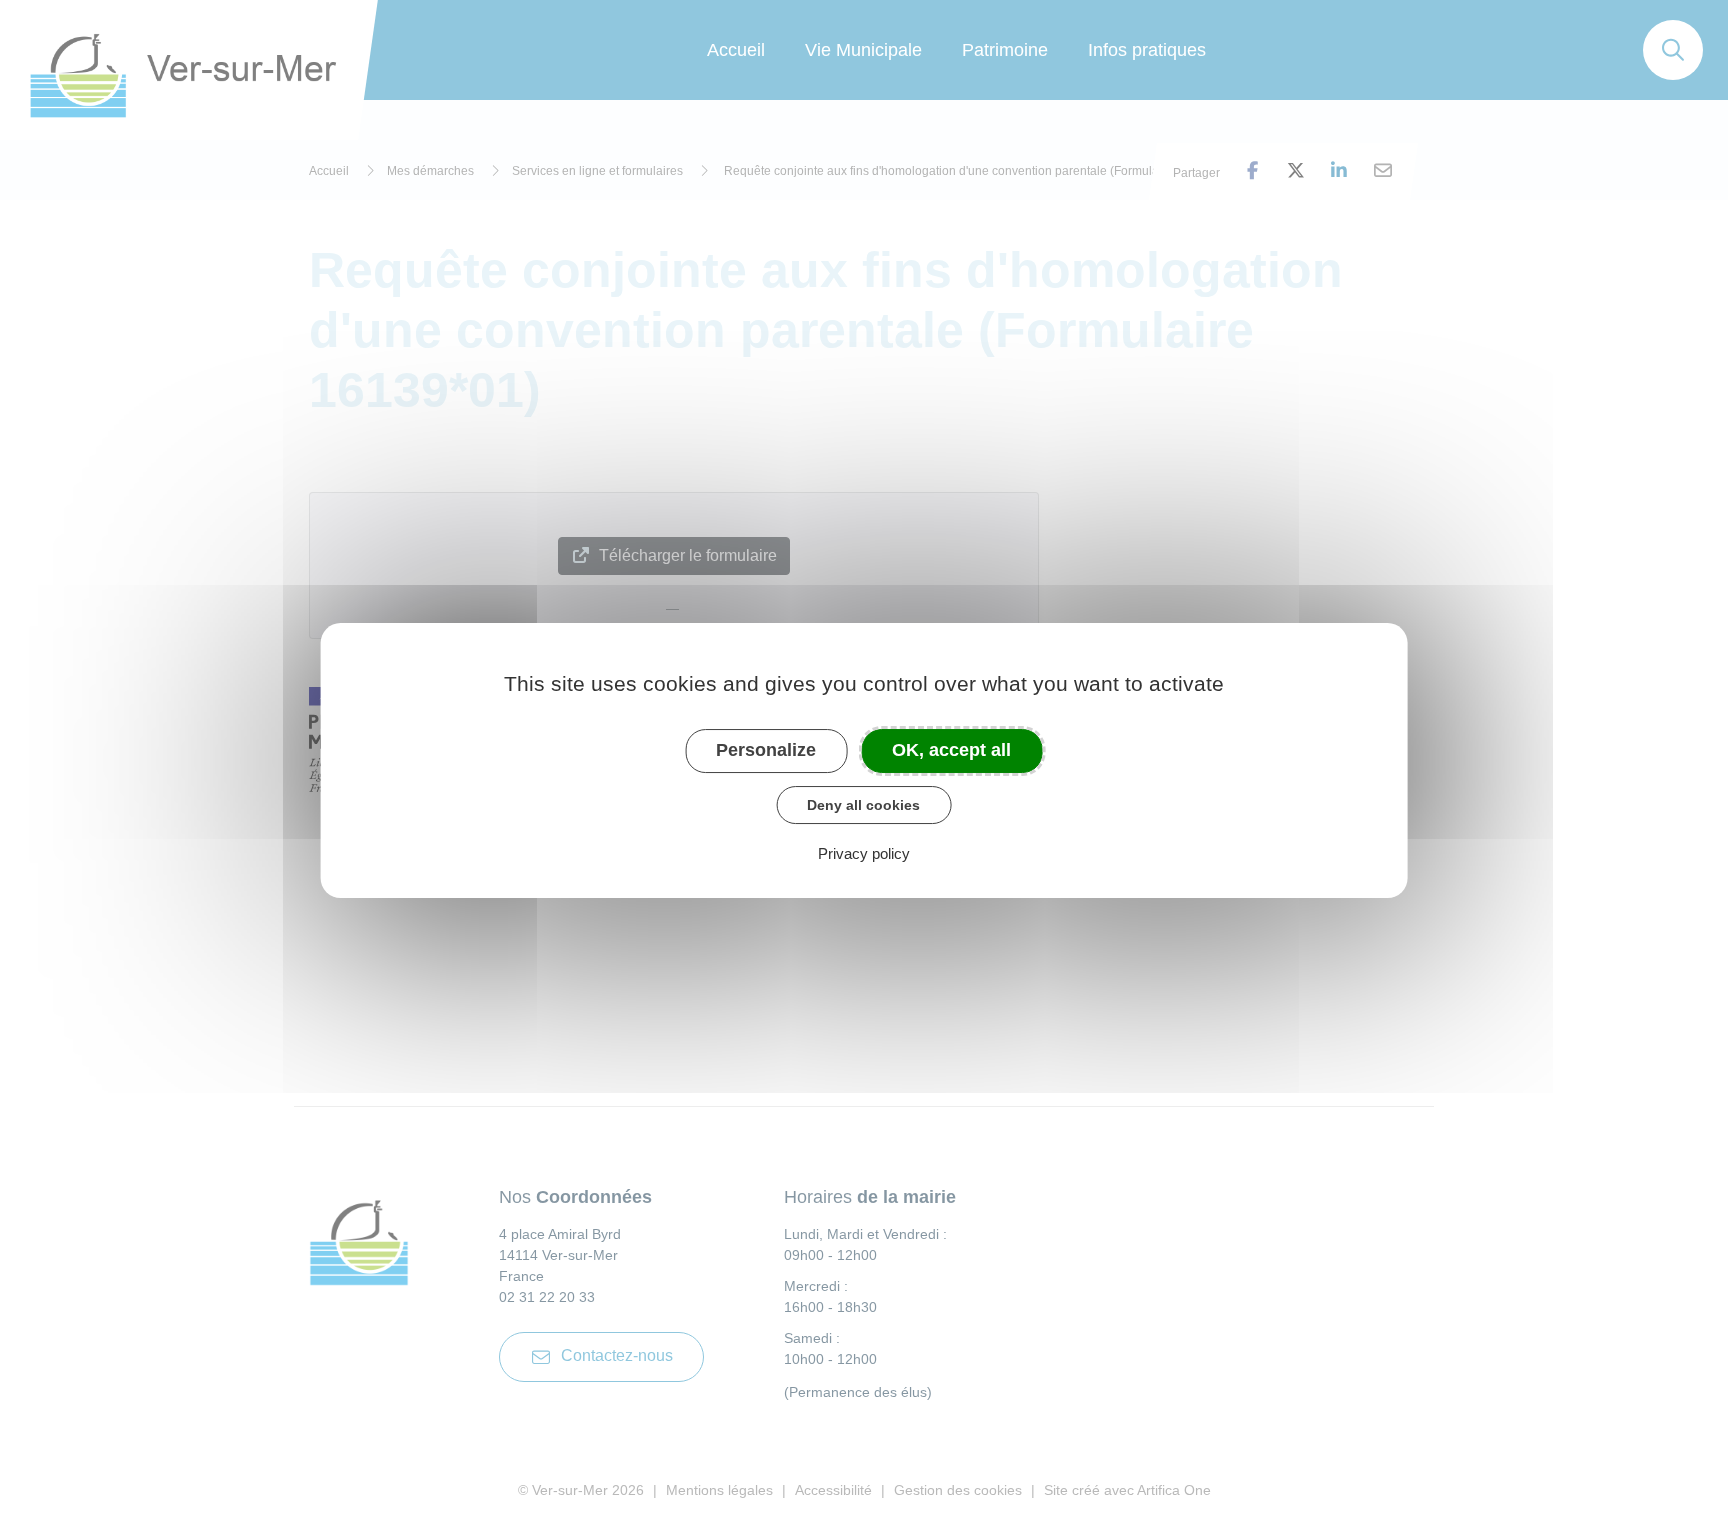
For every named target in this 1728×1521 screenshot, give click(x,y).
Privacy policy (864, 853)
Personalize (766, 750)
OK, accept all (951, 750)
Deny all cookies (863, 805)
